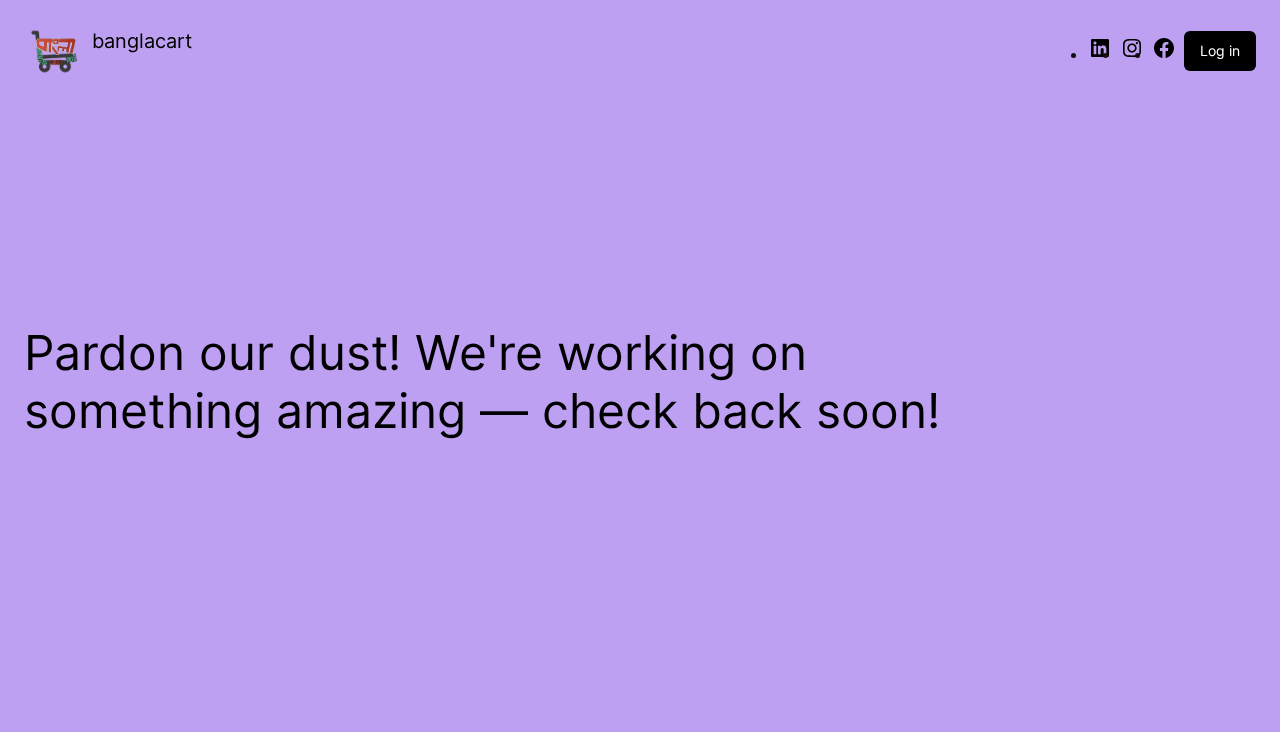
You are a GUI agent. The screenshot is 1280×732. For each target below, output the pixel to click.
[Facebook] (1164, 54)
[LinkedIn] (1100, 54)
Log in (1220, 50)
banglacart (142, 41)
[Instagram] (1132, 54)
